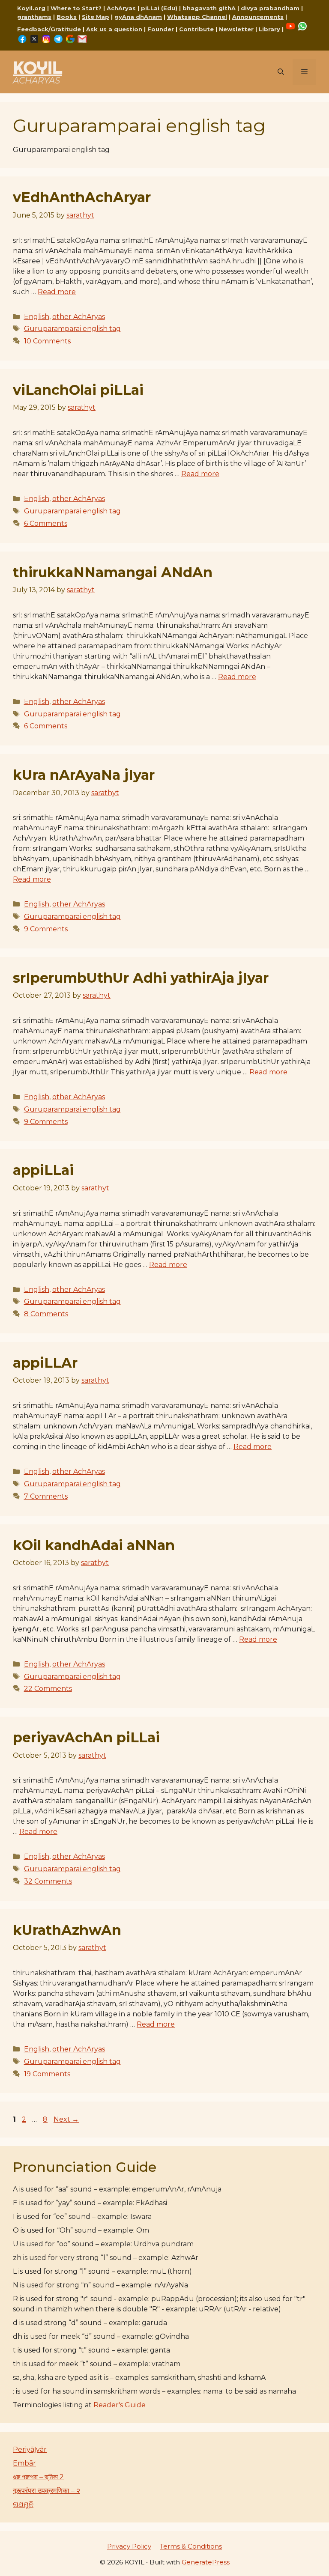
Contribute (196, 29)
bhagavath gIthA (209, 8)
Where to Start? (76, 8)
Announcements (258, 17)
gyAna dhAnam (138, 17)
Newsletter (236, 29)
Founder (161, 29)
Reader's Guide (120, 2405)
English (37, 317)
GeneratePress (206, 2562)
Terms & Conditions (191, 2546)
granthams (34, 17)
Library (269, 29)
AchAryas (121, 8)
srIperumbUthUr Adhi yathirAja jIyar (141, 978)
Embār (24, 2463)
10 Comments (47, 341)
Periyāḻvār (30, 2449)
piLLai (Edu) (159, 8)
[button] (281, 72)
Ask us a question (114, 29)
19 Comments (47, 2074)
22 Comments (48, 1689)
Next (66, 2119)
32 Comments (48, 1881)
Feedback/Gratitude (49, 29)
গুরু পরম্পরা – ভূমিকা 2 (38, 2477)
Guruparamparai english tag (72, 329)
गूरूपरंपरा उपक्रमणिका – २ (46, 2491)
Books (67, 17)
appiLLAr (45, 1363)
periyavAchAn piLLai (86, 1737)
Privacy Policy (129, 2546)
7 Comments (46, 1496)
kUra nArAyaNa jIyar (84, 775)
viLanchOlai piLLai (78, 390)
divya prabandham (270, 8)
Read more (57, 292)
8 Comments (46, 1314)
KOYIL (37, 67)
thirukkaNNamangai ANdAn (113, 572)
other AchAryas (79, 317)
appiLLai (43, 1170)
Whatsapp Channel (197, 17)
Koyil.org (31, 8)
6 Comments (46, 523)
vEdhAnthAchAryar (82, 197)
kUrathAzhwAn (67, 1930)
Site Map (96, 17)
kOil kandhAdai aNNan (94, 1545)
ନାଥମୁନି (23, 2504)
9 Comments (46, 929)
